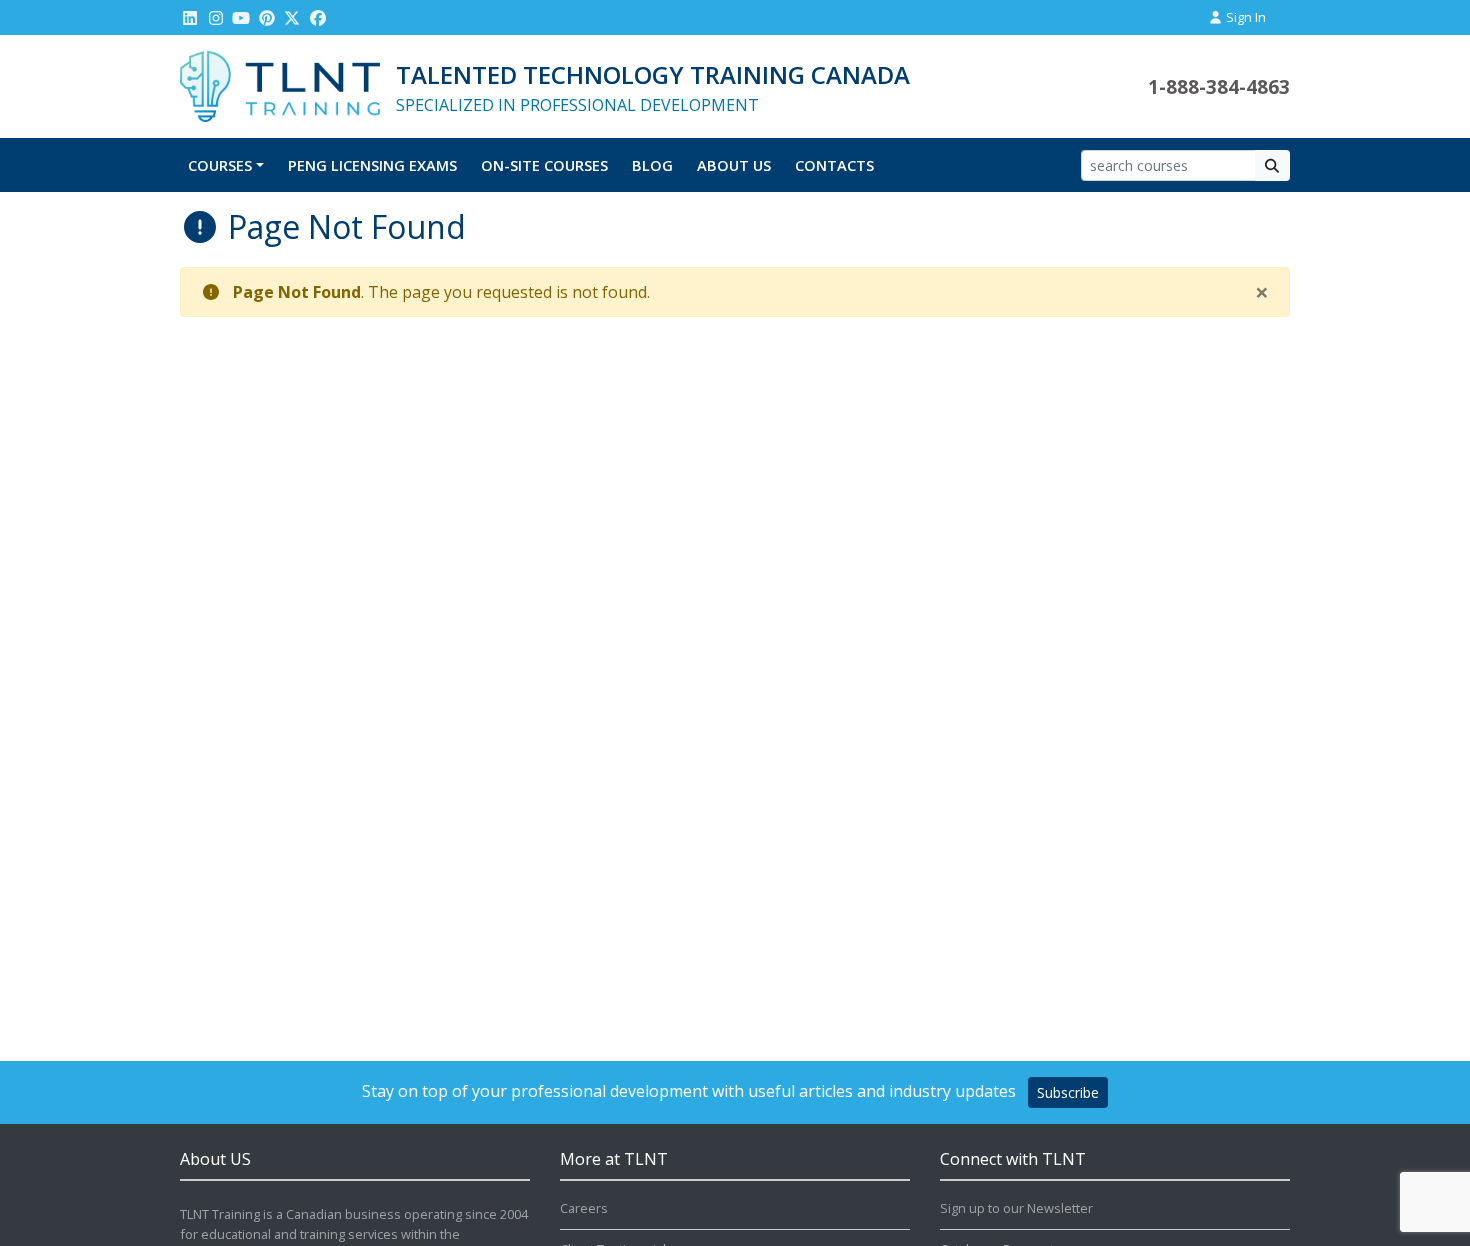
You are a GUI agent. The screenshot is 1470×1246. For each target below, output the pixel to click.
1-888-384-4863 (1219, 86)
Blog (652, 165)
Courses (220, 165)
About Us (734, 165)
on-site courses (544, 165)
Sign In (1244, 17)
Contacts (834, 165)
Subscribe (1068, 1092)
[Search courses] (1273, 165)
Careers (584, 1208)
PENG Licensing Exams (372, 165)
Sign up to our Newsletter (1016, 1208)
